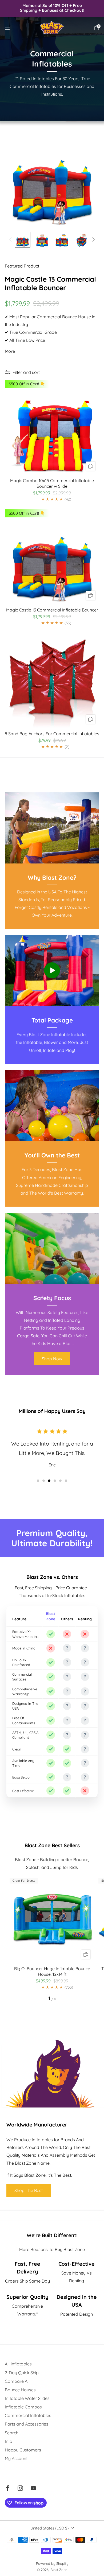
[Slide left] (11, 240)
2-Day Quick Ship (22, 2373)
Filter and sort (26, 372)
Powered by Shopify (52, 2563)
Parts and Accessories (27, 2424)
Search (12, 2433)
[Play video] (52, 970)
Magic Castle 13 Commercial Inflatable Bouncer (50, 283)
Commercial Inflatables (28, 2415)
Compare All (17, 2381)
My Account (16, 2458)
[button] (38, 1481)
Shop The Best (29, 2190)
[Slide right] (93, 240)
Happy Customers (23, 2450)
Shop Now (52, 1359)
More (10, 351)
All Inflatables (18, 2364)
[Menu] (7, 28)
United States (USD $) (49, 2528)
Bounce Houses (20, 2390)
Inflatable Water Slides (27, 2398)
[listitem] (52, 8)
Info (9, 2441)
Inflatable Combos (23, 2407)
